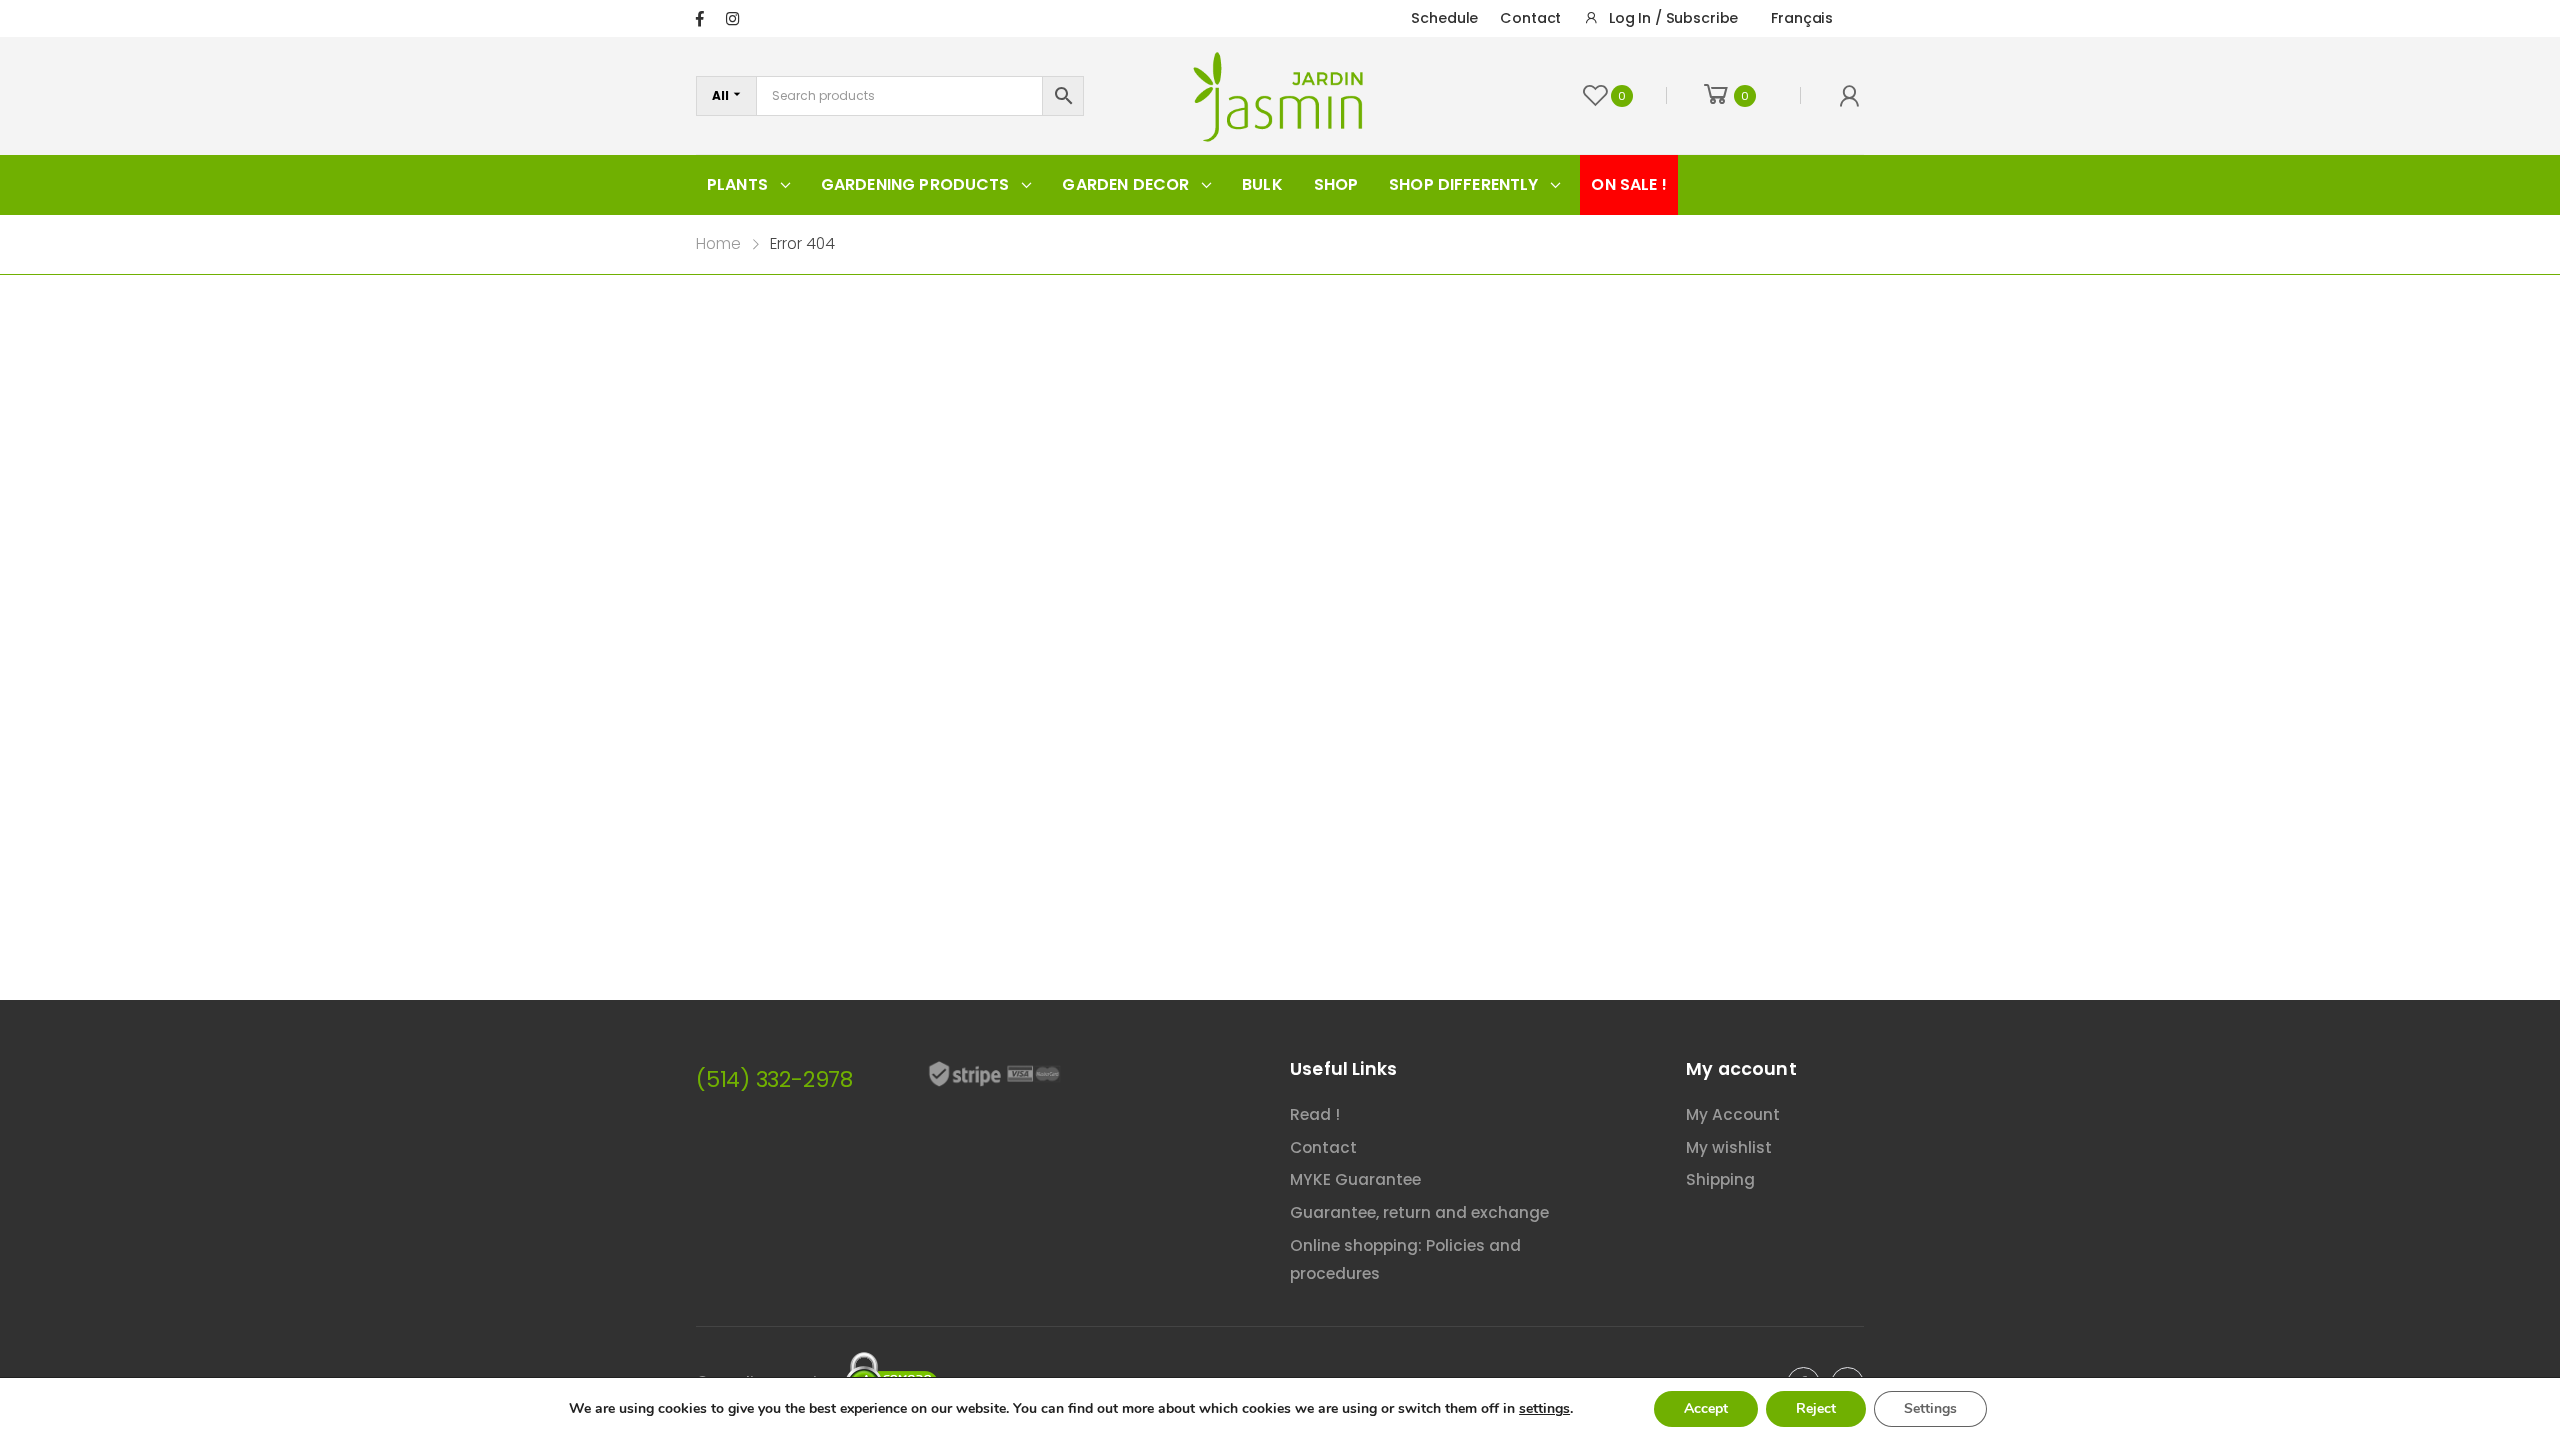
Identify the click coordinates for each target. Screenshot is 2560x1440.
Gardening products (915, 184)
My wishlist (1729, 1147)
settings (1544, 1409)
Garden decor (1125, 184)
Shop (1336, 184)
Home (718, 243)
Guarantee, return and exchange (1419, 1212)
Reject (1816, 1408)
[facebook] (700, 18)
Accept (1706, 1408)
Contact (1530, 18)
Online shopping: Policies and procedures (1405, 1260)
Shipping (1720, 1179)
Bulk (1262, 184)
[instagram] (732, 18)
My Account (1733, 1114)
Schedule (1444, 18)
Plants (737, 184)
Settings (1930, 1408)
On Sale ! (1628, 184)
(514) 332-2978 (774, 1079)
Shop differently (1464, 184)
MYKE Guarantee (1355, 1179)
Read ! (1315, 1114)
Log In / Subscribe (1673, 18)
